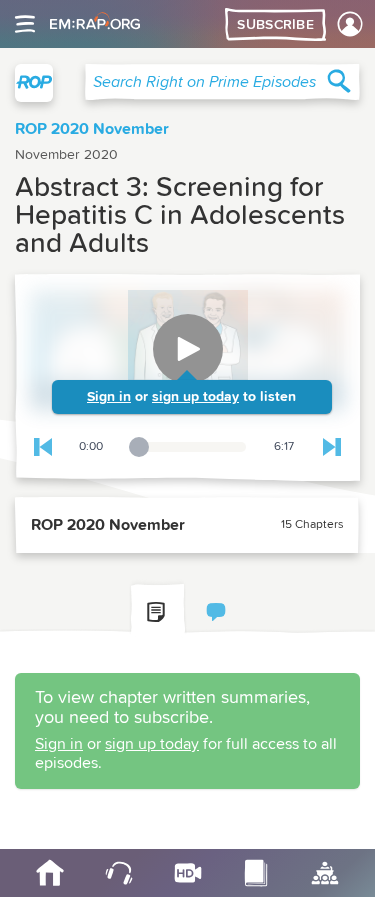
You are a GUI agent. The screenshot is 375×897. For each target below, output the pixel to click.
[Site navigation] (25, 24)
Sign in (109, 397)
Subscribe (275, 25)
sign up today (195, 397)
